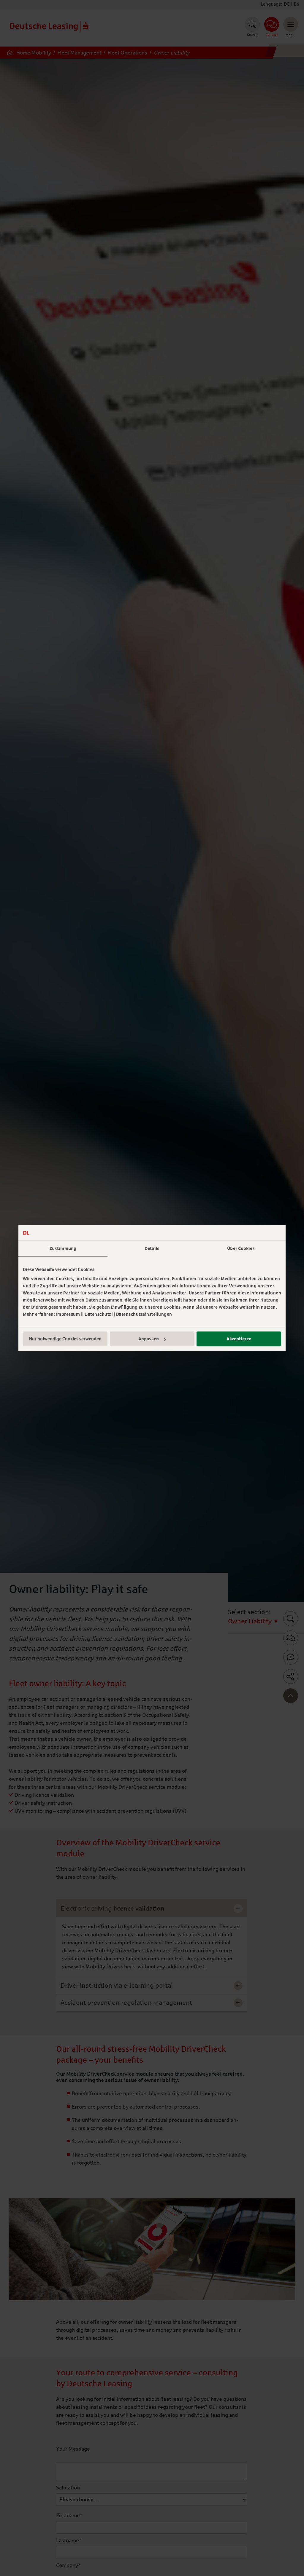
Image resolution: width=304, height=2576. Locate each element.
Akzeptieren (239, 1339)
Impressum (68, 1314)
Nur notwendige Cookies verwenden (65, 1339)
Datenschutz (98, 1314)
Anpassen (149, 1339)
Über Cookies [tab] (241, 1248)
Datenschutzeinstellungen (144, 1314)
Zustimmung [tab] (63, 1248)
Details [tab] (152, 1248)
